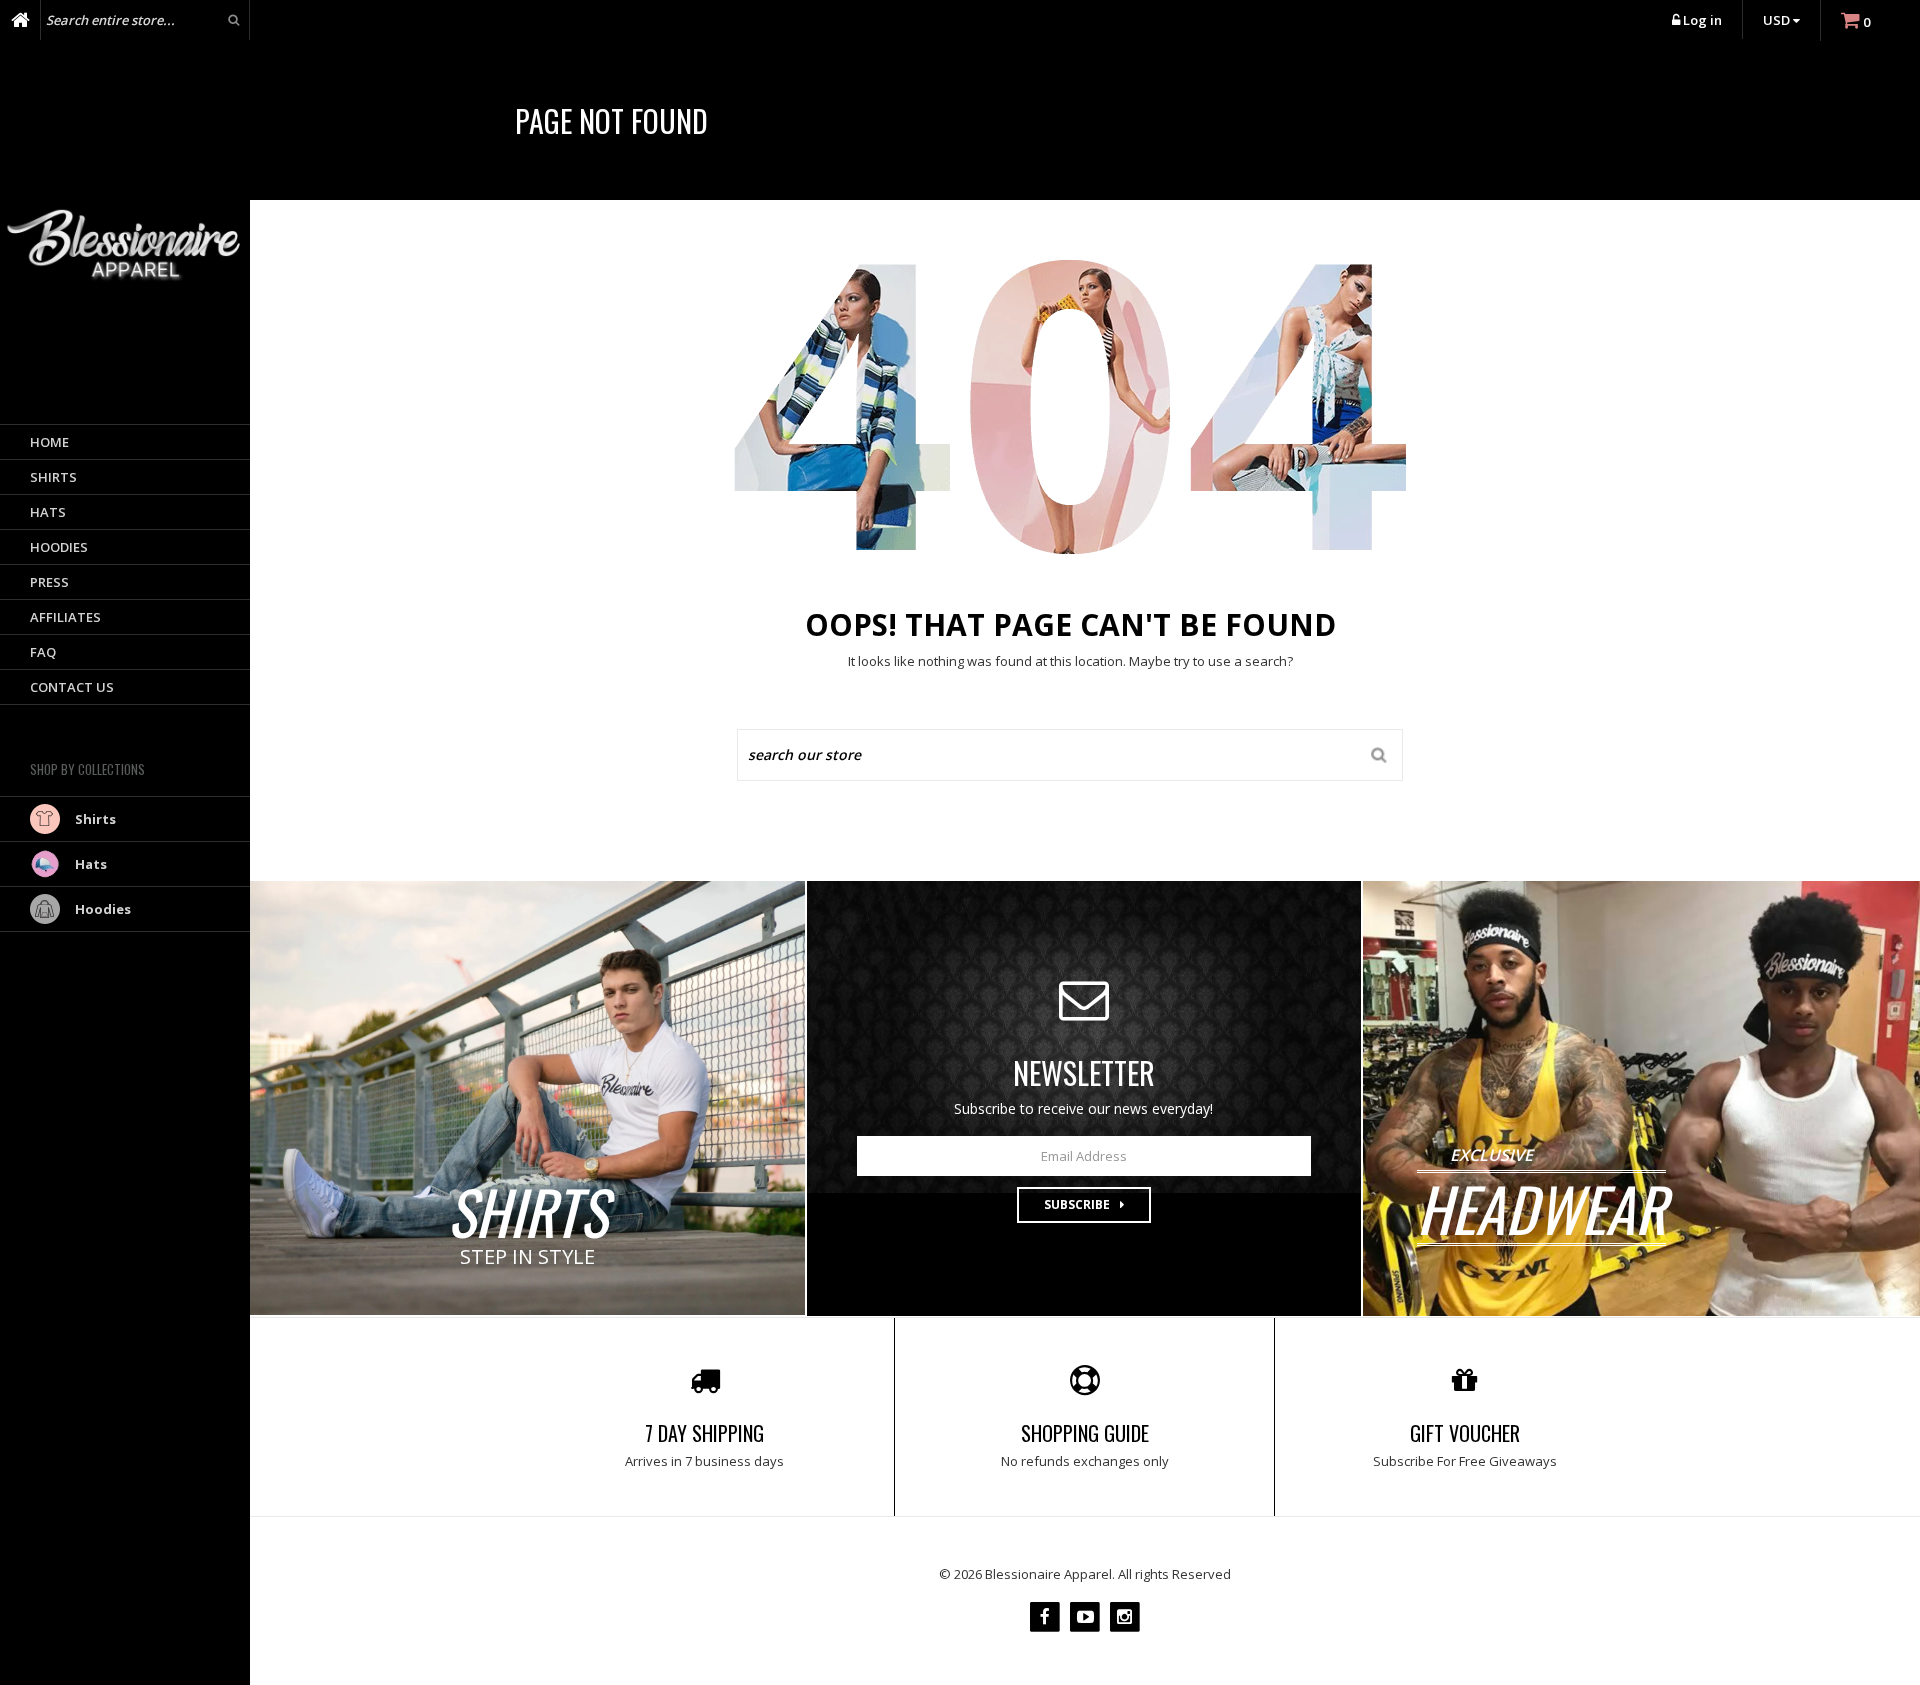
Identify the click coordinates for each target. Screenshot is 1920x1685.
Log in (1702, 20)
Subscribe (1077, 1204)
